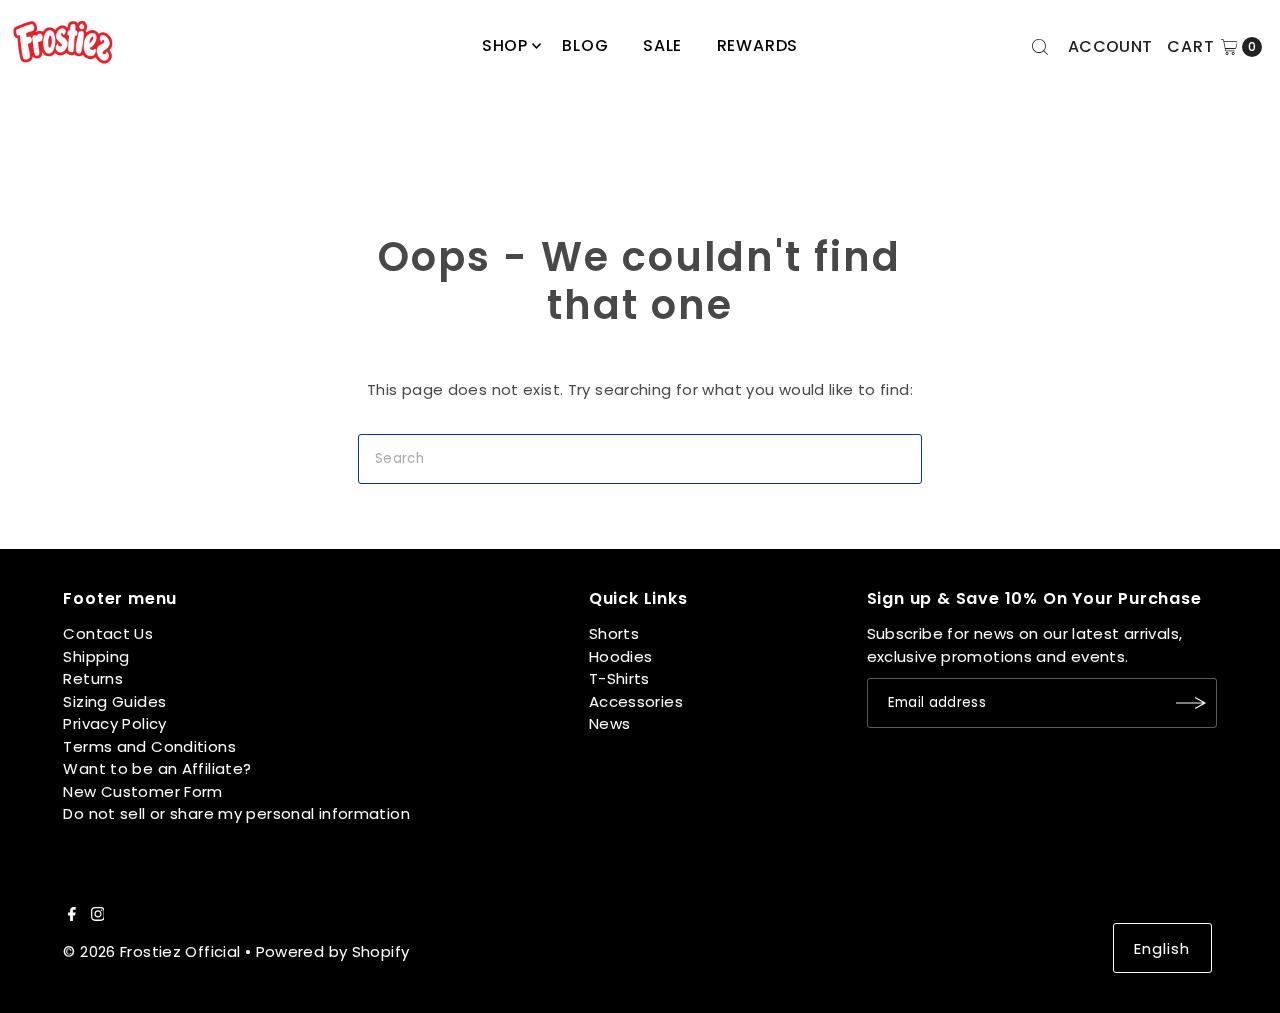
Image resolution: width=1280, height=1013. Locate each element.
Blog (585, 45)
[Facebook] (72, 916)
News (610, 723)
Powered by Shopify (333, 951)
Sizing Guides (114, 701)
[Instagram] (98, 916)
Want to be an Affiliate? (157, 768)
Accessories (636, 701)
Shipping (96, 656)
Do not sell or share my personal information (236, 813)
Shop (505, 45)
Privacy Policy (114, 723)
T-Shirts (619, 678)
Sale (662, 45)
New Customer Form (142, 791)
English (1162, 948)
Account (1110, 46)
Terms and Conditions (149, 746)
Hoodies (621, 656)
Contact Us (108, 633)
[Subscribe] (1192, 703)
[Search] (1040, 47)
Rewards (758, 45)
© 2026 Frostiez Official (151, 951)
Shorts (614, 633)
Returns (93, 678)
